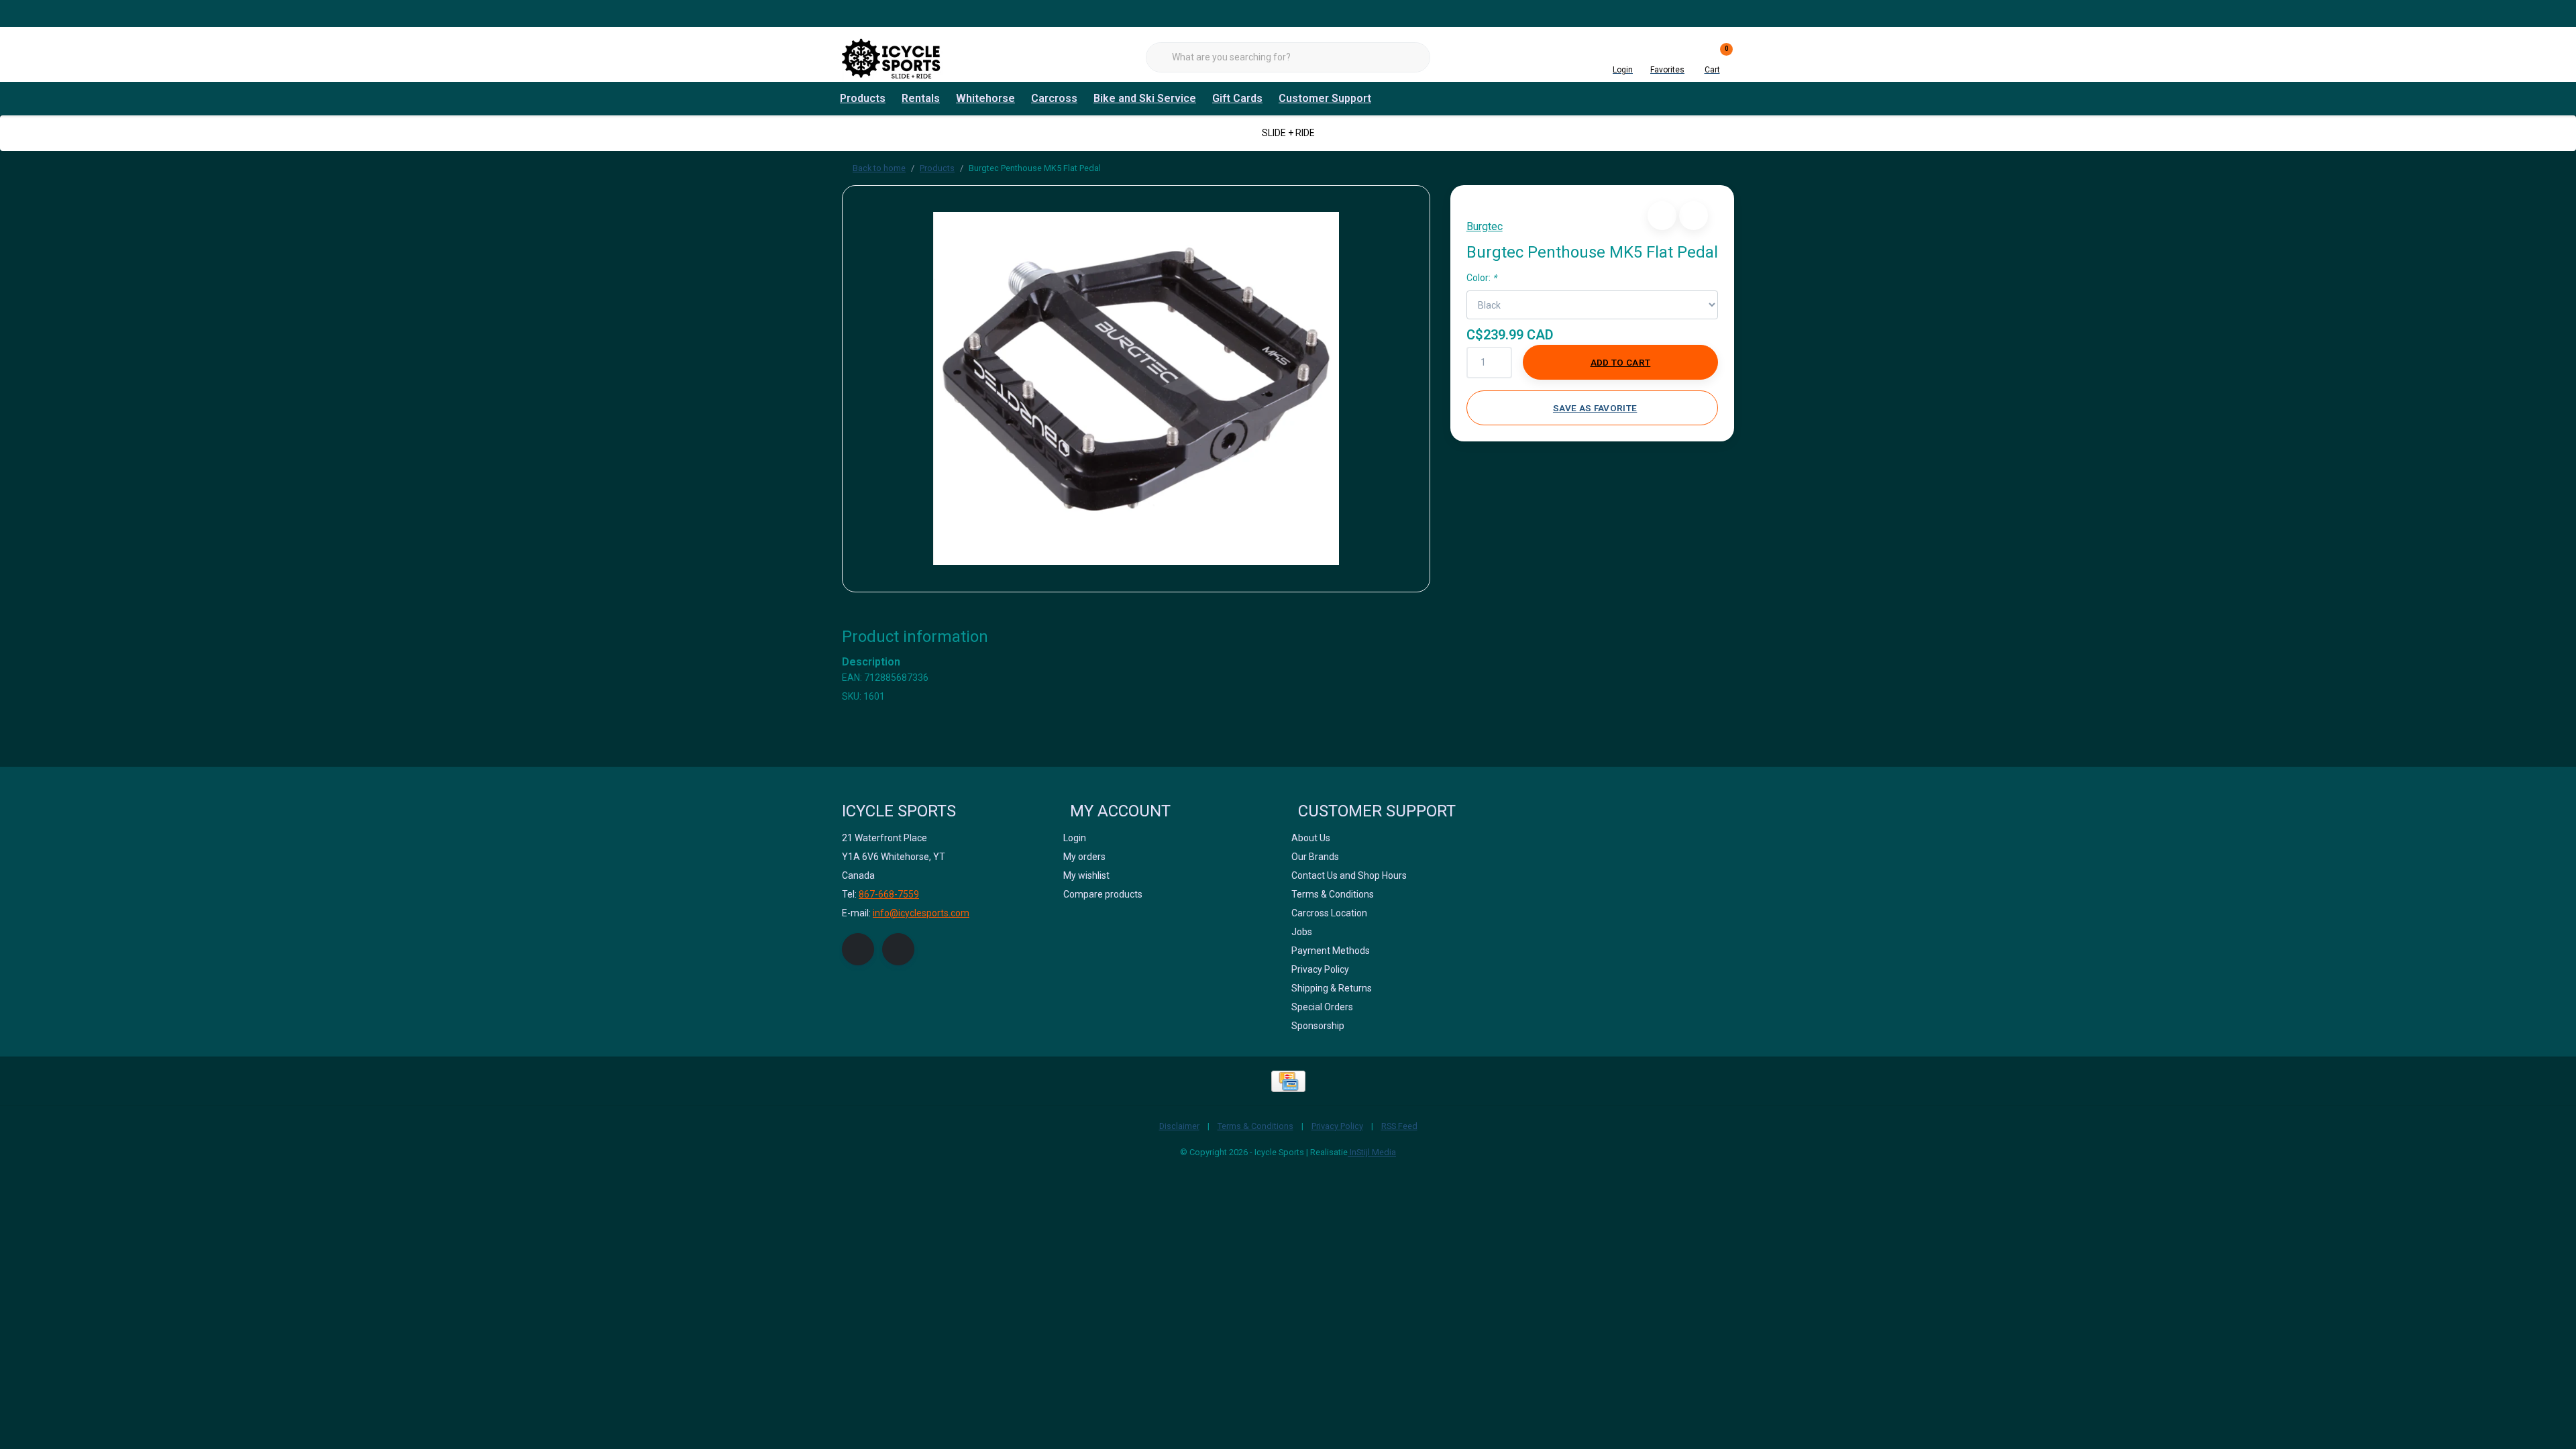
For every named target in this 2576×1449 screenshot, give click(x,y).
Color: (1482, 278)
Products (863, 98)
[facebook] (858, 949)
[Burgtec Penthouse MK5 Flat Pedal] (1136, 389)
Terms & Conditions (1255, 1126)
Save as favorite (1595, 408)
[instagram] (898, 949)
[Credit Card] (1288, 1081)
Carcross (1054, 98)
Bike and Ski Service (1145, 98)
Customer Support (1325, 98)
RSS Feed (1399, 1126)
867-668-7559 (889, 894)
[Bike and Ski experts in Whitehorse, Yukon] (892, 57)
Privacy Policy (1337, 1126)
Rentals (921, 98)
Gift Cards (1237, 98)
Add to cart (1621, 362)
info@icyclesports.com (921, 913)
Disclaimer (1179, 1126)
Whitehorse (985, 98)
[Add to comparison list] (1694, 216)
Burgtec (1485, 226)
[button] (1662, 216)
